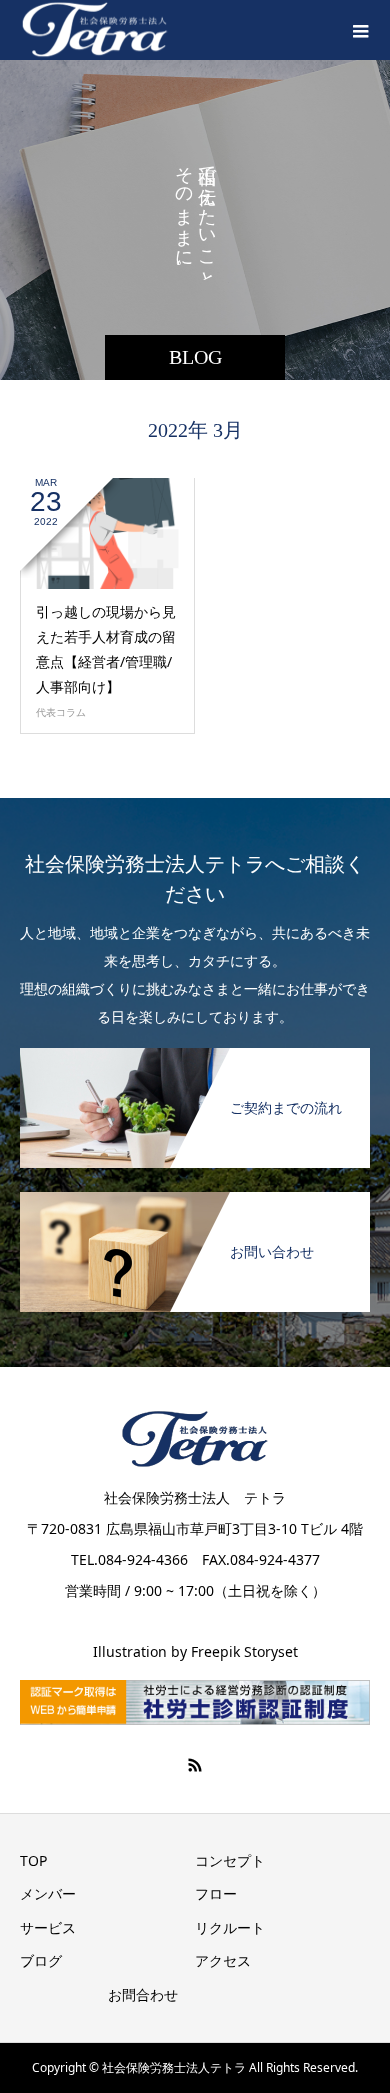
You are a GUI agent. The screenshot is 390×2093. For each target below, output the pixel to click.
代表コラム (61, 712)
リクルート (230, 1927)
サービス (48, 1927)
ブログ (41, 1960)
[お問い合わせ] (195, 1199)
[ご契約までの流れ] (195, 1055)
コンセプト (230, 1860)
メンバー (48, 1893)
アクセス (223, 1960)
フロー (216, 1893)
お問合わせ (143, 1994)
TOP (33, 1860)
